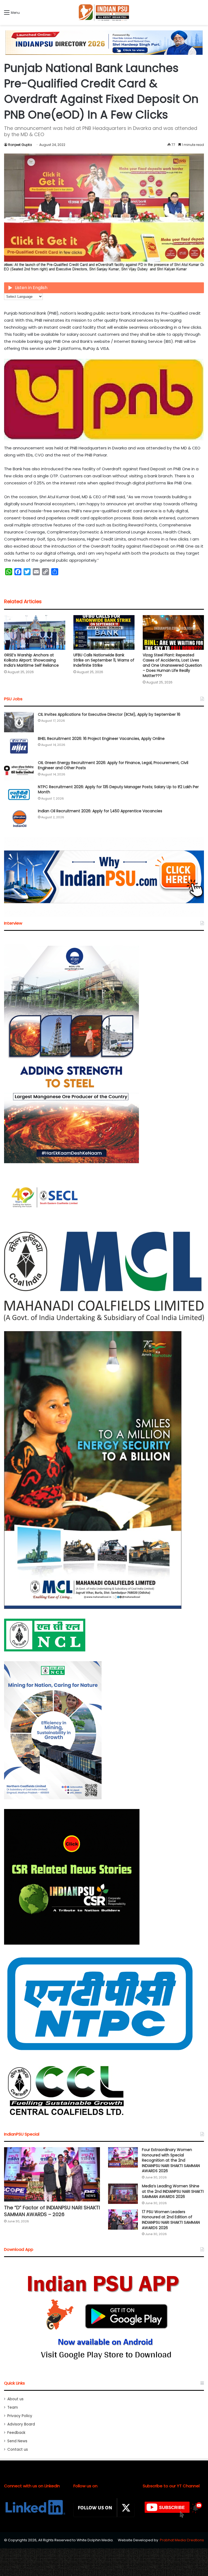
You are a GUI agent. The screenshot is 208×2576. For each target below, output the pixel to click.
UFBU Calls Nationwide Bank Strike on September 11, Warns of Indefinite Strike (104, 660)
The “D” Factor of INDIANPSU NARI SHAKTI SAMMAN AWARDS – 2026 (52, 2211)
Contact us (18, 2449)
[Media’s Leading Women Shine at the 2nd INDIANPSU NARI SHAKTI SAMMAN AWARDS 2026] (123, 2194)
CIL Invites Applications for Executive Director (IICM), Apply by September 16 (109, 714)
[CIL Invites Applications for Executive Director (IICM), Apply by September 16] (19, 722)
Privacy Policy (20, 2416)
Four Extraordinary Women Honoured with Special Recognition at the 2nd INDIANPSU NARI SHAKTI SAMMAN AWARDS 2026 (171, 2160)
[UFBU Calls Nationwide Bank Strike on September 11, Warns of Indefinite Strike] (104, 632)
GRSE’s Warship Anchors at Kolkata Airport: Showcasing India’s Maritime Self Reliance (31, 660)
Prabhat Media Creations (182, 2540)
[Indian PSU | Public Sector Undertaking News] (104, 12)
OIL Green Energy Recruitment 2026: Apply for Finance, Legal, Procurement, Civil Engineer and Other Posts (113, 765)
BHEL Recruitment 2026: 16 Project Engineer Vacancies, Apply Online (101, 739)
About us (15, 2399)
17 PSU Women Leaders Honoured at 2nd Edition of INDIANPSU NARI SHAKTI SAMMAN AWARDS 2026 (171, 2220)
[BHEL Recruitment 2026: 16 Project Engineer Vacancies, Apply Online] (19, 746)
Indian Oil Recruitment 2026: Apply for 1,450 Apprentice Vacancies (100, 811)
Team (13, 2407)
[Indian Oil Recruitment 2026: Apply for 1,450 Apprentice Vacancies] (19, 819)
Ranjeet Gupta (20, 145)
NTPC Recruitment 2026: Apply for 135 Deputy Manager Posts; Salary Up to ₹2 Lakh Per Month (118, 790)
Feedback (16, 2433)
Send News (17, 2441)
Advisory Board (21, 2424)
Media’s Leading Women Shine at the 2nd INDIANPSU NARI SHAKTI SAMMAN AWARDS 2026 (173, 2191)
